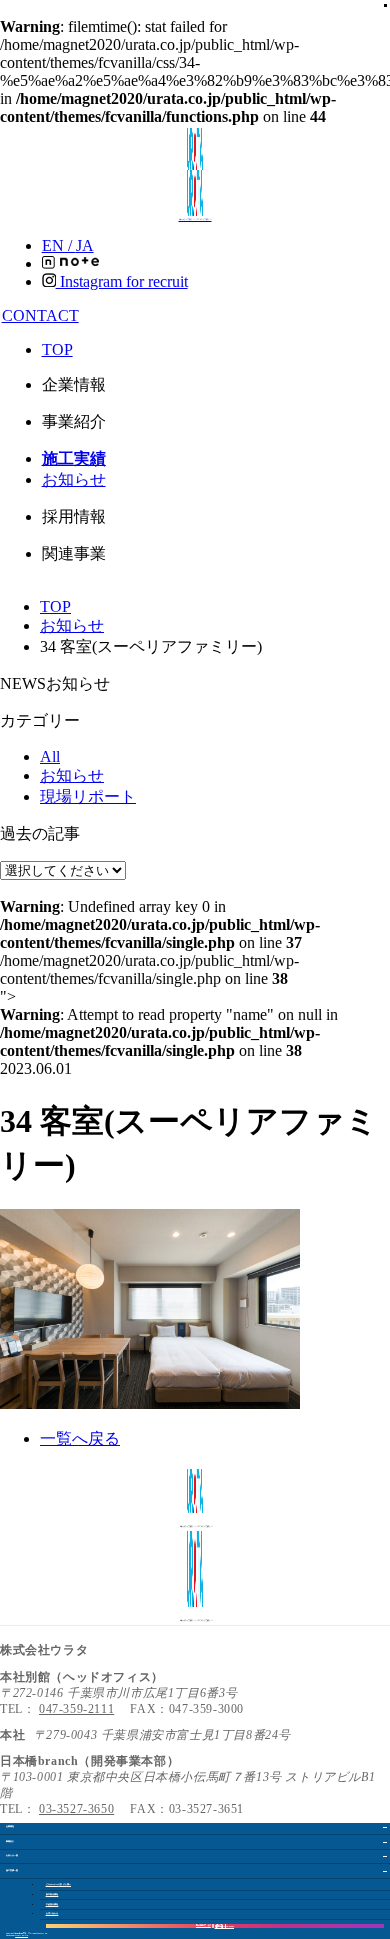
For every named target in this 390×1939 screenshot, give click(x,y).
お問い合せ (52, 1913)
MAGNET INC (21, 1935)
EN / (68, 245)
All (50, 756)
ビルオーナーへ (58, 1884)
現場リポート (88, 796)
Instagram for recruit (122, 281)
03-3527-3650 (76, 1809)
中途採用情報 (52, 1904)
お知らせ (74, 479)
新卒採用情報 (52, 1894)
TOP (57, 349)
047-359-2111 (76, 1709)
